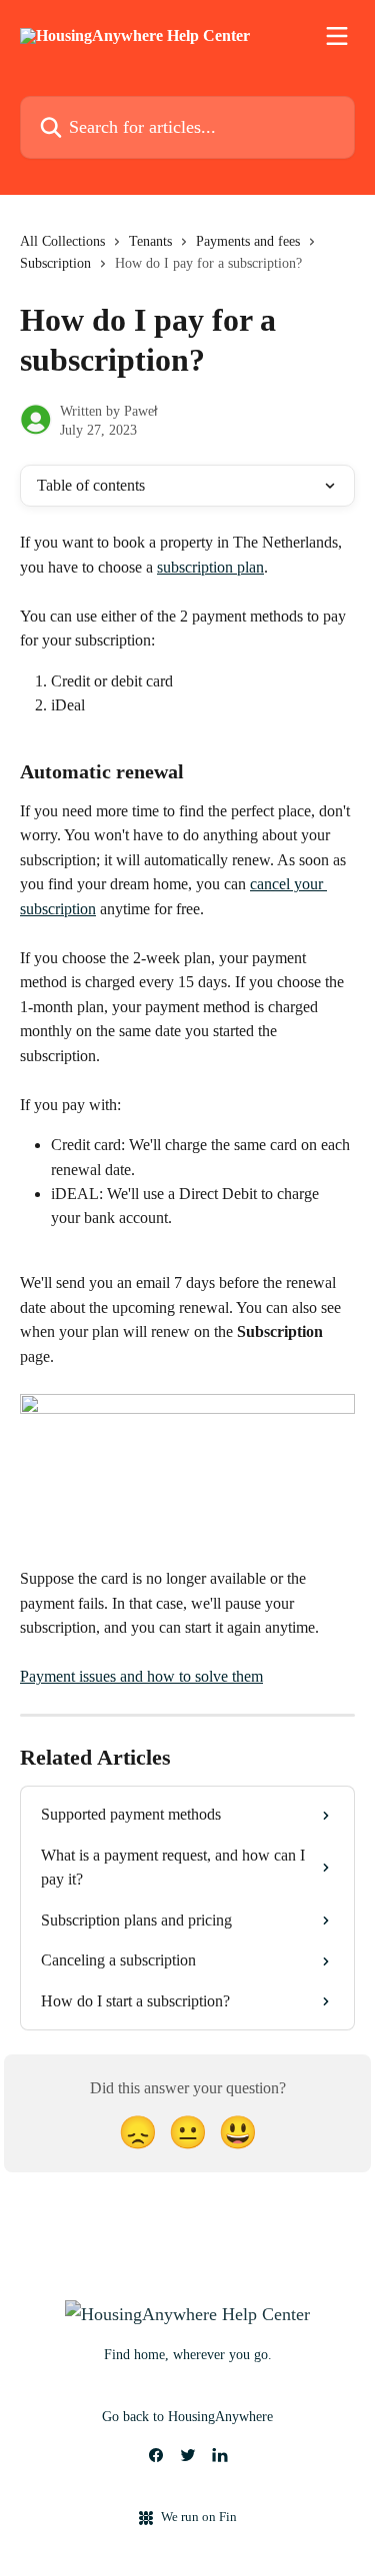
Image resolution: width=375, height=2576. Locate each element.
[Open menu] (337, 36)
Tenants (150, 241)
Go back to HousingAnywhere (187, 2417)
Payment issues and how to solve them (141, 1676)
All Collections (62, 241)
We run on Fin (199, 2517)
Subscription (55, 263)
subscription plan (210, 567)
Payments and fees (248, 241)
